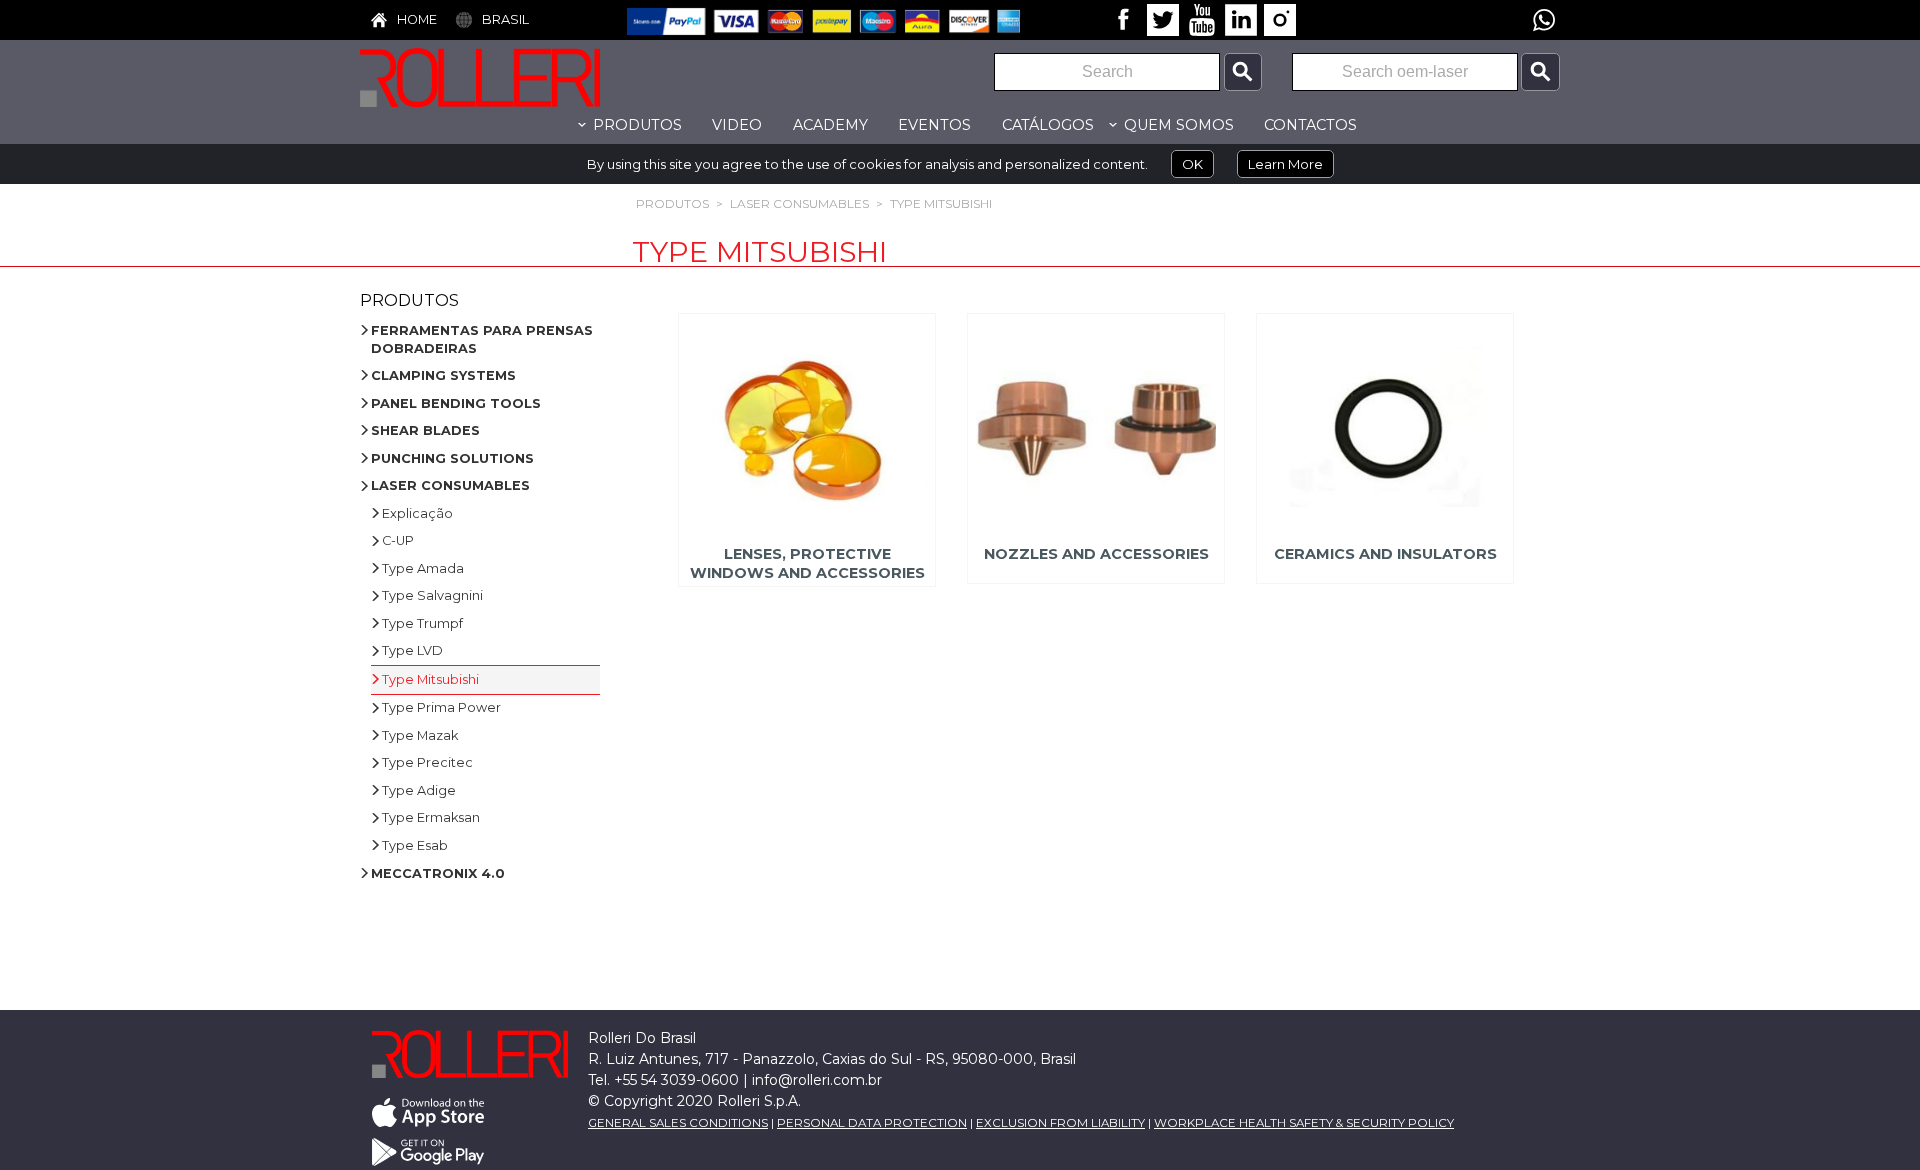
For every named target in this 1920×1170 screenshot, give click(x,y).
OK (1192, 164)
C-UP (398, 540)
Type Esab (415, 845)
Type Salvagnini (432, 595)
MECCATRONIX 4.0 (438, 873)
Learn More (1285, 164)
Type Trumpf (422, 623)
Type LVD (412, 650)
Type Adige (419, 790)
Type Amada (423, 568)
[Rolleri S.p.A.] (510, 77)
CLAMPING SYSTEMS (443, 375)
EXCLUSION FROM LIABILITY (1060, 1123)
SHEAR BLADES (425, 430)
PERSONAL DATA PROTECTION (872, 1123)
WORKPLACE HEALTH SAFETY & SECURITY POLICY (1304, 1123)
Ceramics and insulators (1385, 554)
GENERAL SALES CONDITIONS (678, 1123)
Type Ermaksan (431, 817)
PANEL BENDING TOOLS (456, 403)
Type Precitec (427, 762)
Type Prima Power (441, 707)
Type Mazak (420, 735)
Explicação (417, 513)
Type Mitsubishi (941, 203)
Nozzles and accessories (1096, 554)
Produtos (672, 203)
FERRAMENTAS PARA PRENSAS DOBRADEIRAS (482, 339)
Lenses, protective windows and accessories (806, 563)
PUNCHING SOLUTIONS (452, 458)
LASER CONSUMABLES (799, 203)
